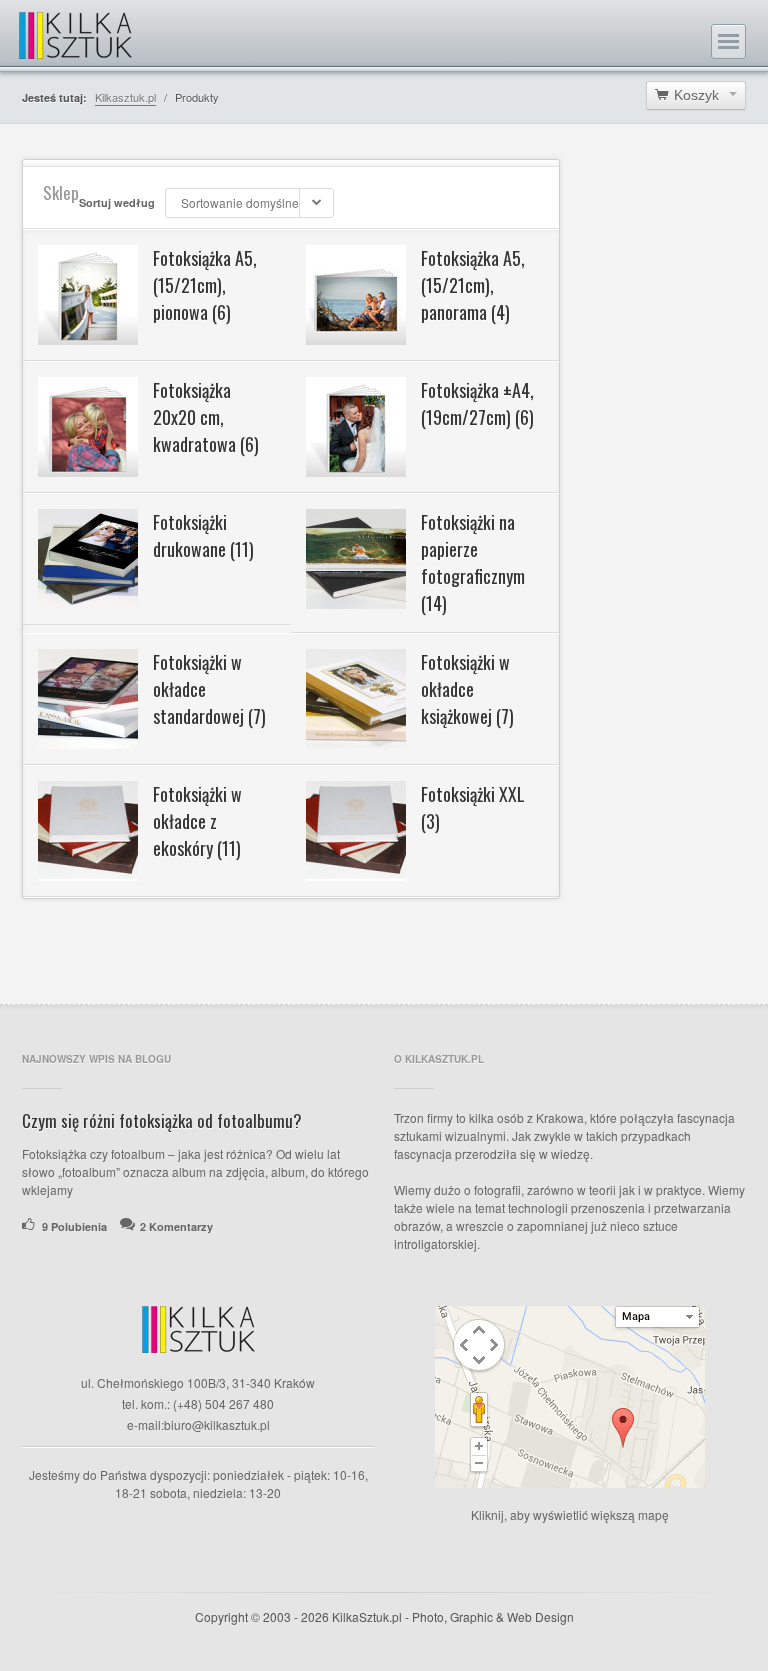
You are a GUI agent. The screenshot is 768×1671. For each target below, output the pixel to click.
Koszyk (696, 95)
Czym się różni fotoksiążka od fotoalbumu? (162, 1120)
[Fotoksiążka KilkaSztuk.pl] (75, 32)
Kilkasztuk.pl (125, 97)
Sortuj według (117, 202)
